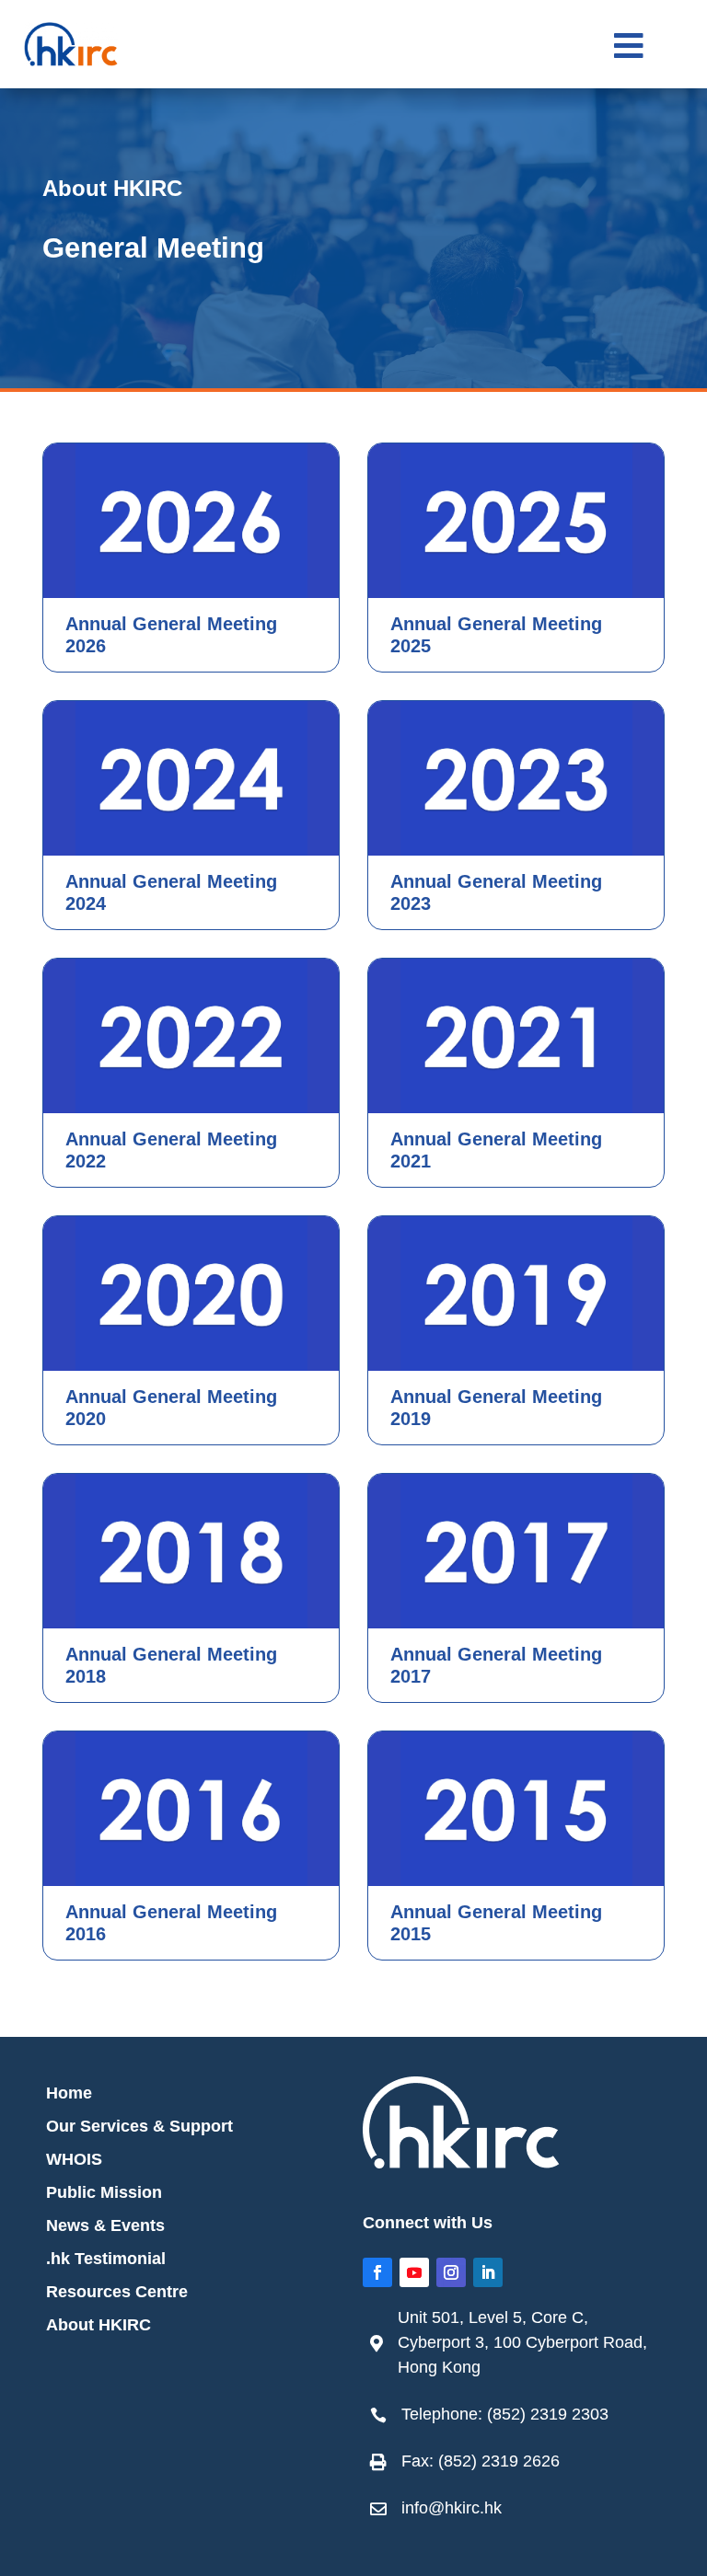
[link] (521, 2343)
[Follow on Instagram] (451, 2272)
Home (69, 2093)
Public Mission (104, 2192)
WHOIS (74, 2159)
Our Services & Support (139, 2126)
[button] (629, 46)
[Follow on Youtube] (414, 2272)
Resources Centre (117, 2292)
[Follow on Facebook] (377, 2272)
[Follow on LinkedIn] (488, 2272)
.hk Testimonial (106, 2259)
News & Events (105, 2225)
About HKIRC (99, 2325)
